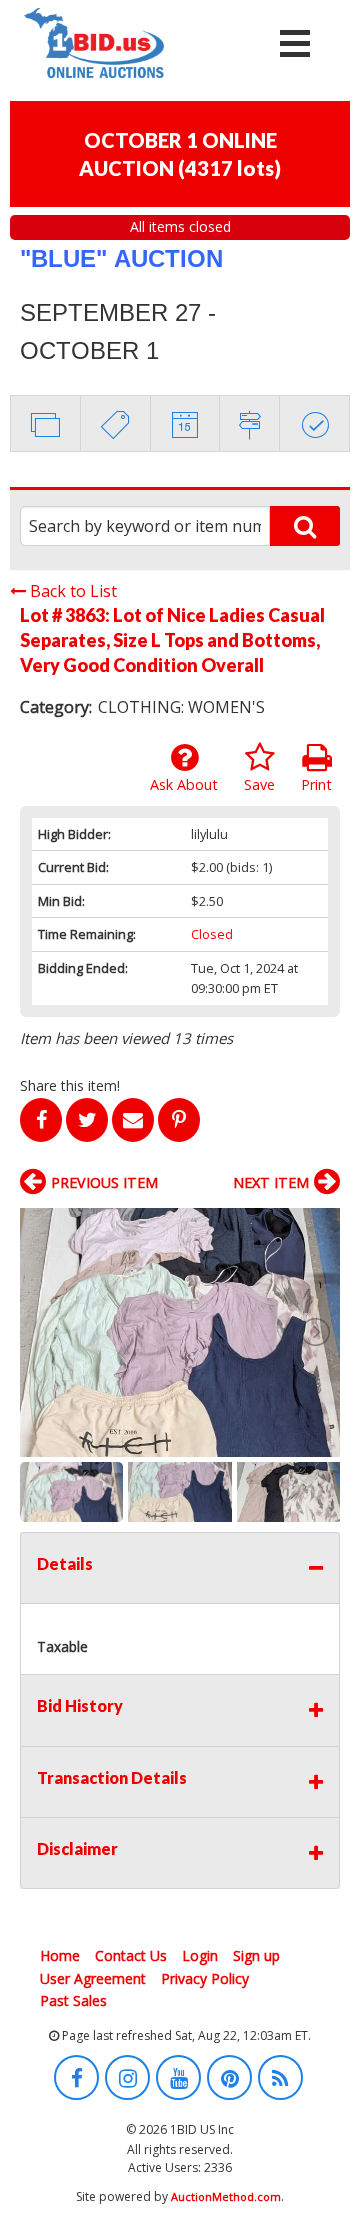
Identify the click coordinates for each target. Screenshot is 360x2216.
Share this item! (70, 1085)
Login (200, 1955)
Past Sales (73, 2000)
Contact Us (131, 1955)
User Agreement (93, 1978)
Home (60, 1955)
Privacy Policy (205, 1978)
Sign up (256, 1955)
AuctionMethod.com (226, 2196)
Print (316, 784)
